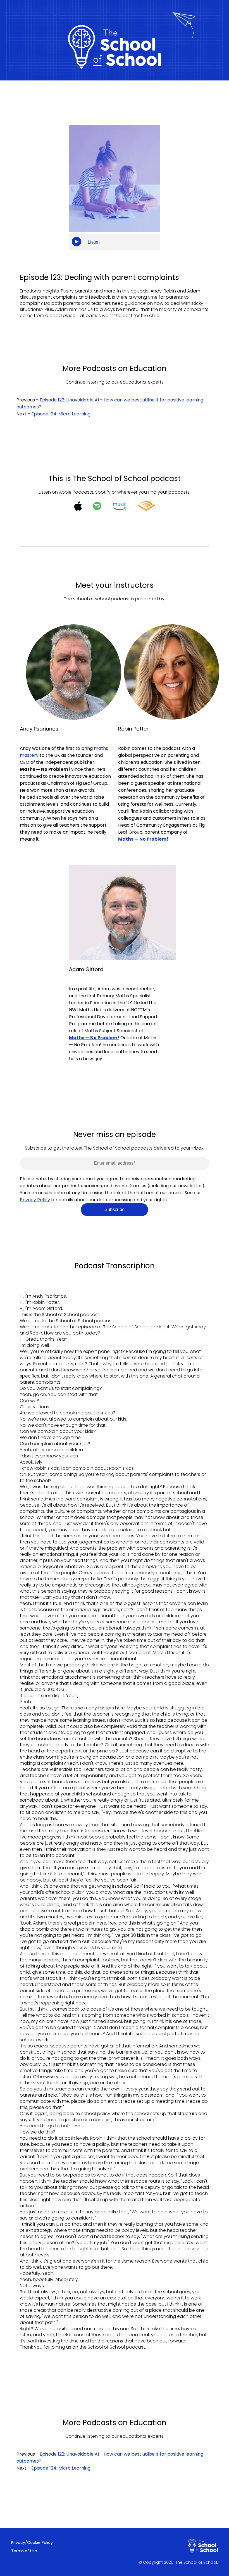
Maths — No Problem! (94, 1038)
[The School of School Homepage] (203, 2549)
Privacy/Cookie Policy (32, 2542)
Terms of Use (24, 2551)
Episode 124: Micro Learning (61, 414)
